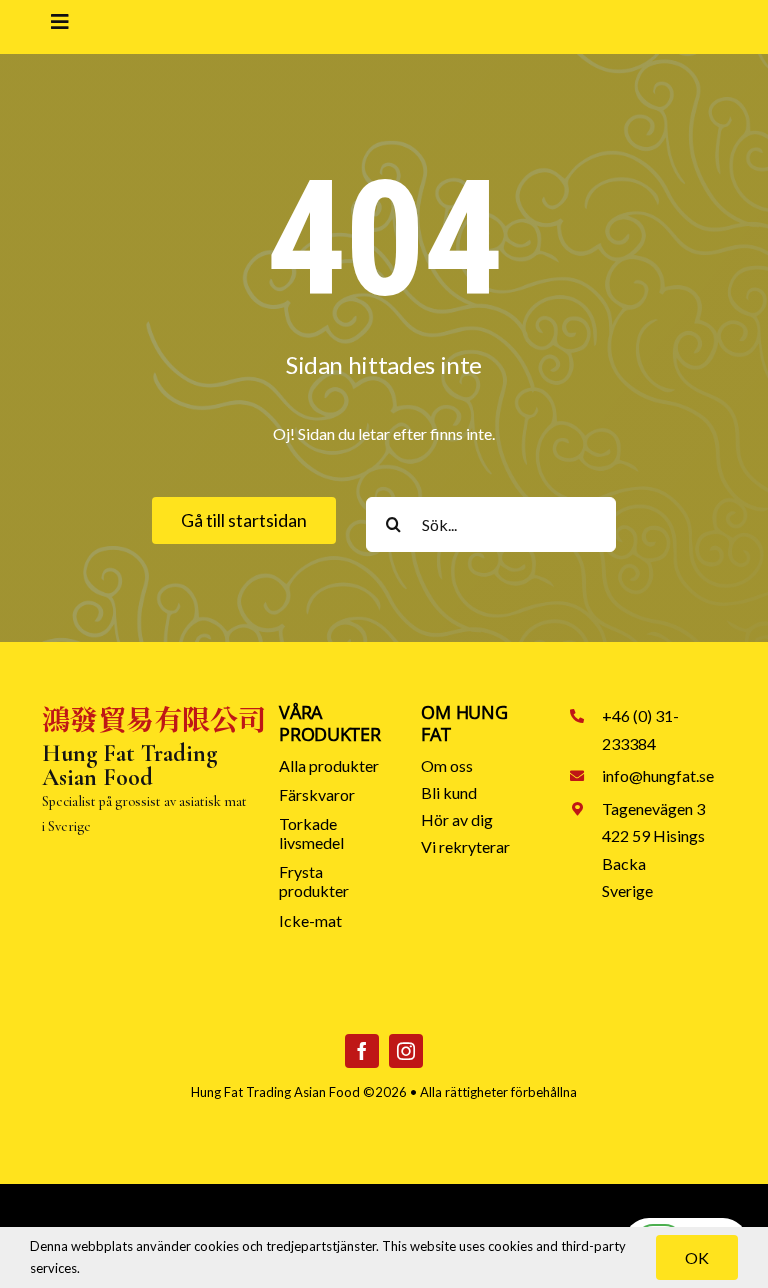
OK (697, 1257)
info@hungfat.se (658, 775)
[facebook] (362, 1051)
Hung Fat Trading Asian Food (275, 1092)
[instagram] (406, 1051)
